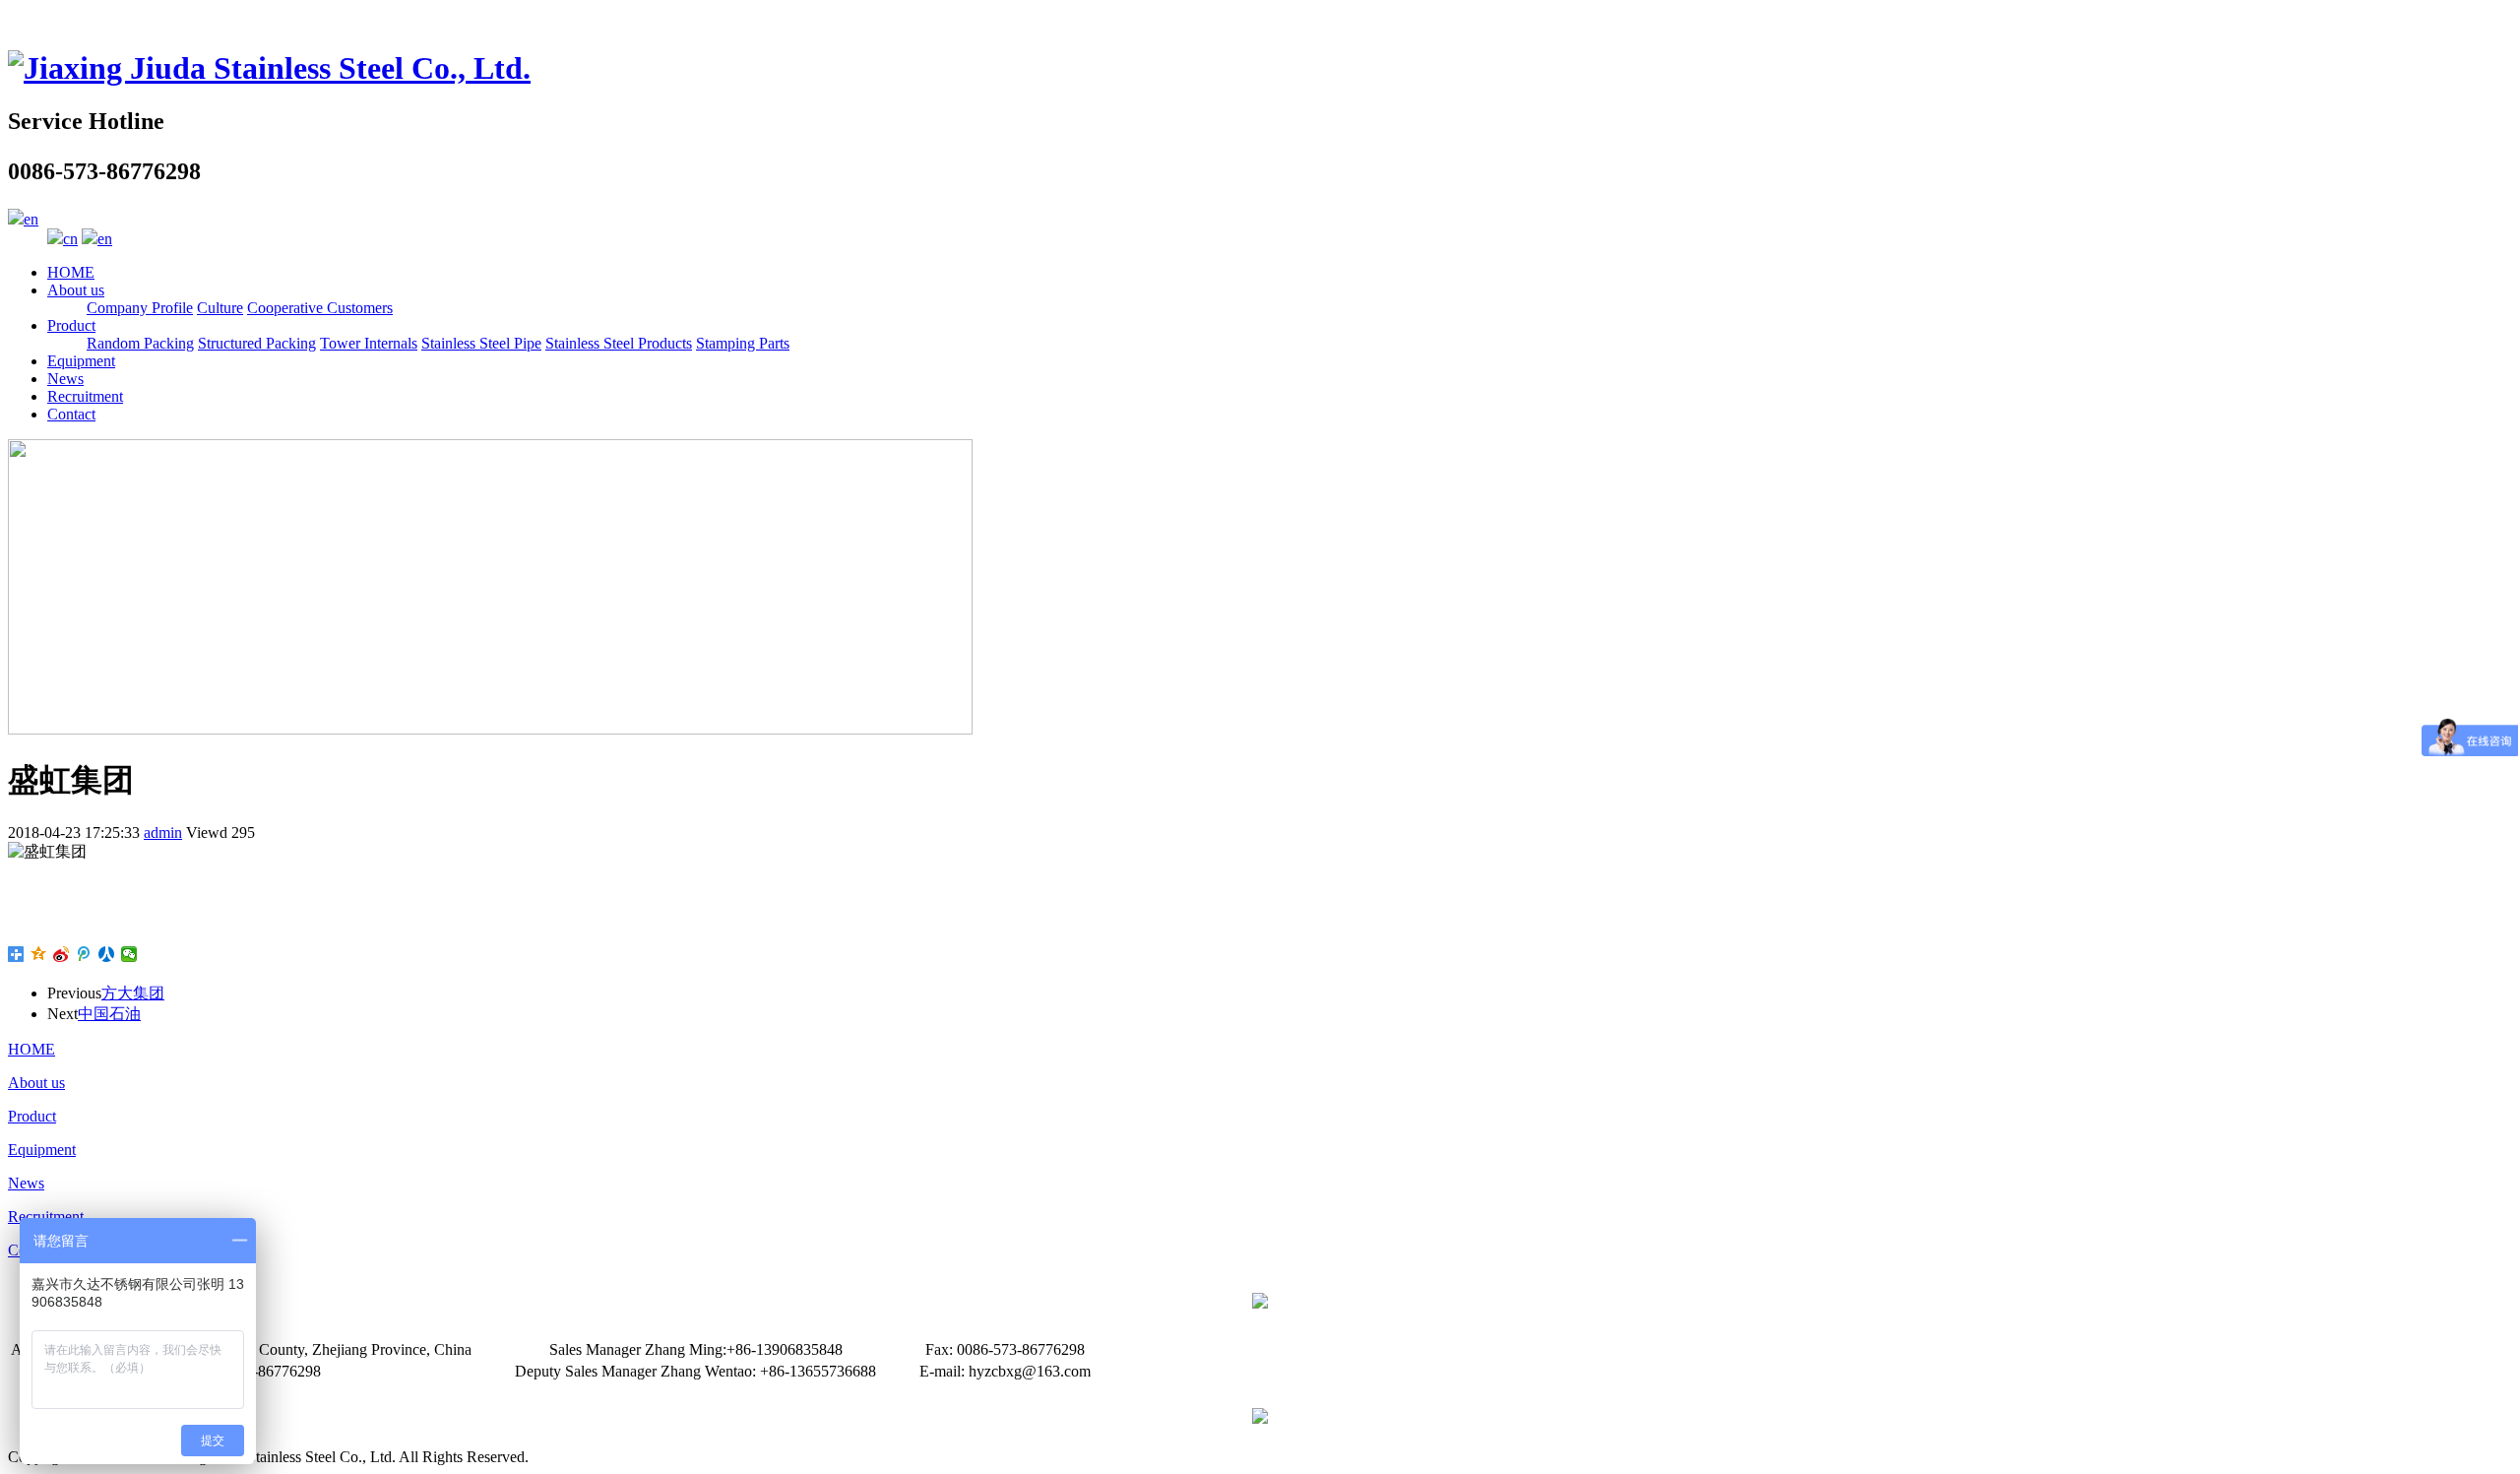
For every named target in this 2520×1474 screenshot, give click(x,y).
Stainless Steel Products (619, 343)
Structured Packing (257, 343)
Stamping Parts (743, 343)
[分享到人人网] (107, 954)
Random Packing (140, 343)
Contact (71, 414)
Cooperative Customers (320, 308)
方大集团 (133, 993)
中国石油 (109, 1014)
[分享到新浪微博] (62, 954)
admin (163, 833)
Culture (220, 308)
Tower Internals (369, 343)
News (65, 379)
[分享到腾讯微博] (84, 954)
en (31, 219)
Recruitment (85, 396)
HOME (71, 272)
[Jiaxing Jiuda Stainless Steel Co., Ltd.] (269, 68)
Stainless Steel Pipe (481, 343)
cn (70, 239)
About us (76, 290)
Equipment (81, 361)
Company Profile (140, 308)
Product (71, 325)
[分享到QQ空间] (39, 954)
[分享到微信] (129, 954)
